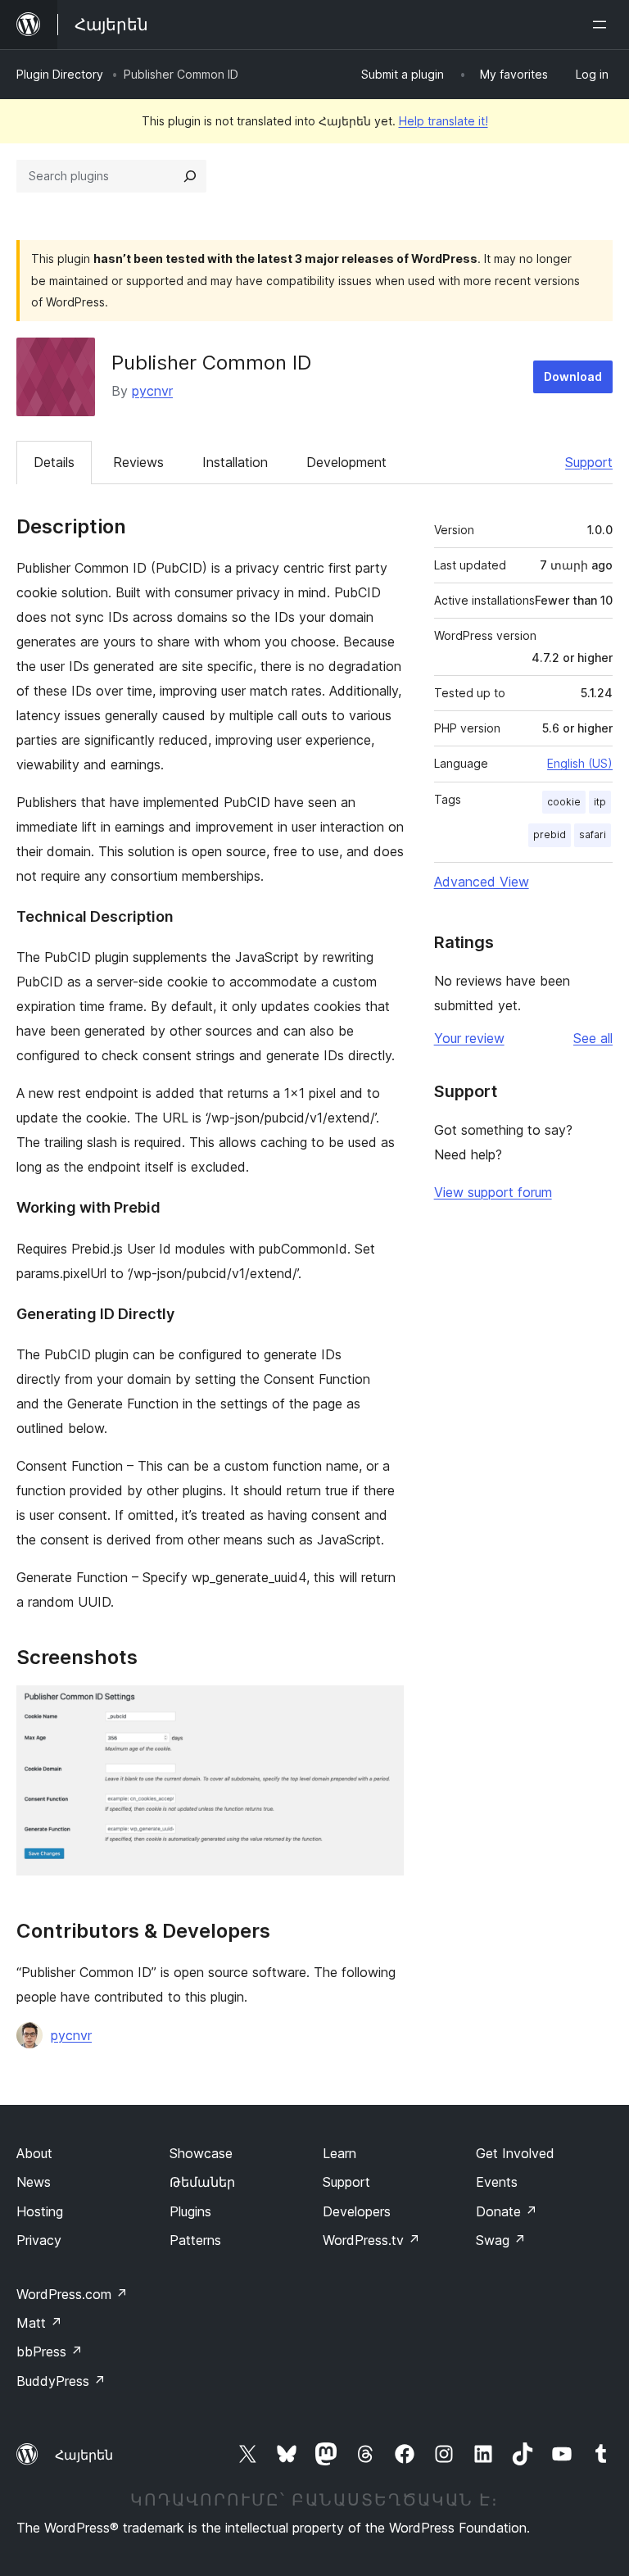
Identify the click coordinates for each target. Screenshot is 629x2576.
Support (589, 462)
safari (593, 834)
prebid (550, 834)
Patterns (195, 2240)
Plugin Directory (60, 74)
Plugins (190, 2211)
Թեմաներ (202, 2182)
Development (346, 462)
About (34, 2153)
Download (573, 376)
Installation (235, 462)
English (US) (580, 763)
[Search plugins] (190, 176)
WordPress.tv (371, 2240)
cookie (564, 802)
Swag (501, 2240)
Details (54, 462)
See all (593, 1038)
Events (497, 2182)
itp (600, 802)
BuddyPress (61, 2381)
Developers (357, 2211)
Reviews (138, 462)
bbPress (50, 2352)
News (34, 2182)
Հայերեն (84, 2455)
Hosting (40, 2211)
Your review (469, 1038)
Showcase (201, 2153)
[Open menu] (603, 25)
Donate (507, 2211)
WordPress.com (72, 2294)
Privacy (39, 2240)
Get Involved (515, 2153)
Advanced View (482, 882)
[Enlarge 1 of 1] (382, 1708)
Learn (339, 2153)
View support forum (493, 1192)
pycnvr (152, 391)
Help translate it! (443, 121)
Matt (39, 2323)
